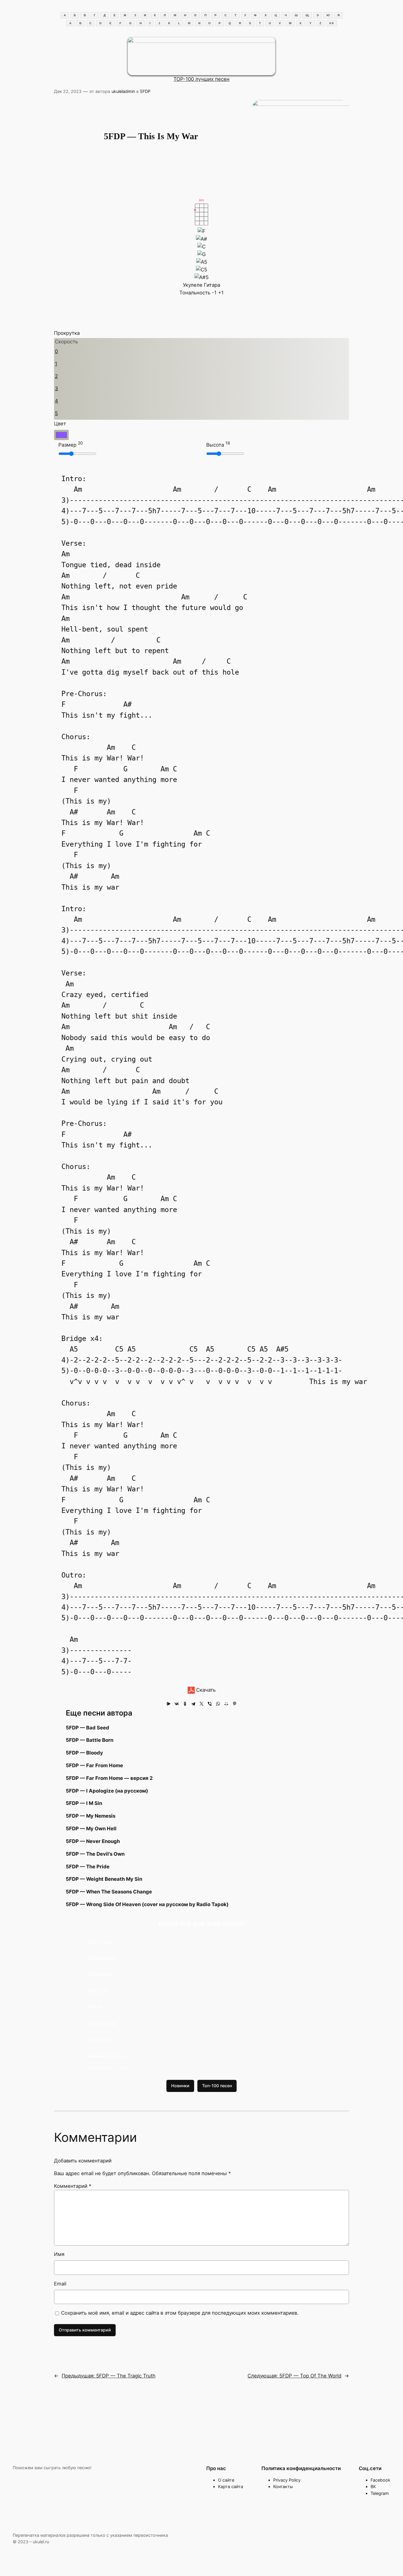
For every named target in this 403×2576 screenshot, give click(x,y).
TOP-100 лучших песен (201, 79)
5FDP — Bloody (84, 1753)
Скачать (205, 1690)
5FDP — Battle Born (90, 1740)
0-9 (331, 23)
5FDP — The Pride (88, 1867)
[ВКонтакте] (177, 1704)
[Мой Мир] (226, 1704)
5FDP (145, 91)
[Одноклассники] (185, 1704)
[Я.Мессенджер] (168, 1704)
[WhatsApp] (218, 1704)
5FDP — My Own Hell (91, 1829)
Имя (59, 2254)
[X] (201, 1704)
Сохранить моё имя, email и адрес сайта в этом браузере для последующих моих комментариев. (180, 2313)
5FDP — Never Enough (93, 1841)
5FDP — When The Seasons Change (109, 1892)
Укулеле (193, 285)
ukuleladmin (123, 91)
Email (60, 2284)
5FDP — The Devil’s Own (95, 1854)
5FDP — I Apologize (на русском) (107, 1791)
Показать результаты (107, 2056)
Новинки (180, 2086)
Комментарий (73, 2186)
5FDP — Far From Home (94, 1765)
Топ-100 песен (217, 2086)
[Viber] (210, 1704)
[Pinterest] (235, 1704)
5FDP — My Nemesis (91, 1816)
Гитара (212, 285)
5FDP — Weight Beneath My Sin (104, 1879)
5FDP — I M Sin (84, 1803)
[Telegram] (193, 1704)
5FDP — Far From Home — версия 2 (109, 1778)
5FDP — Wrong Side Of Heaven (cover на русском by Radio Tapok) (147, 1904)
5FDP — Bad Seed (87, 1728)
